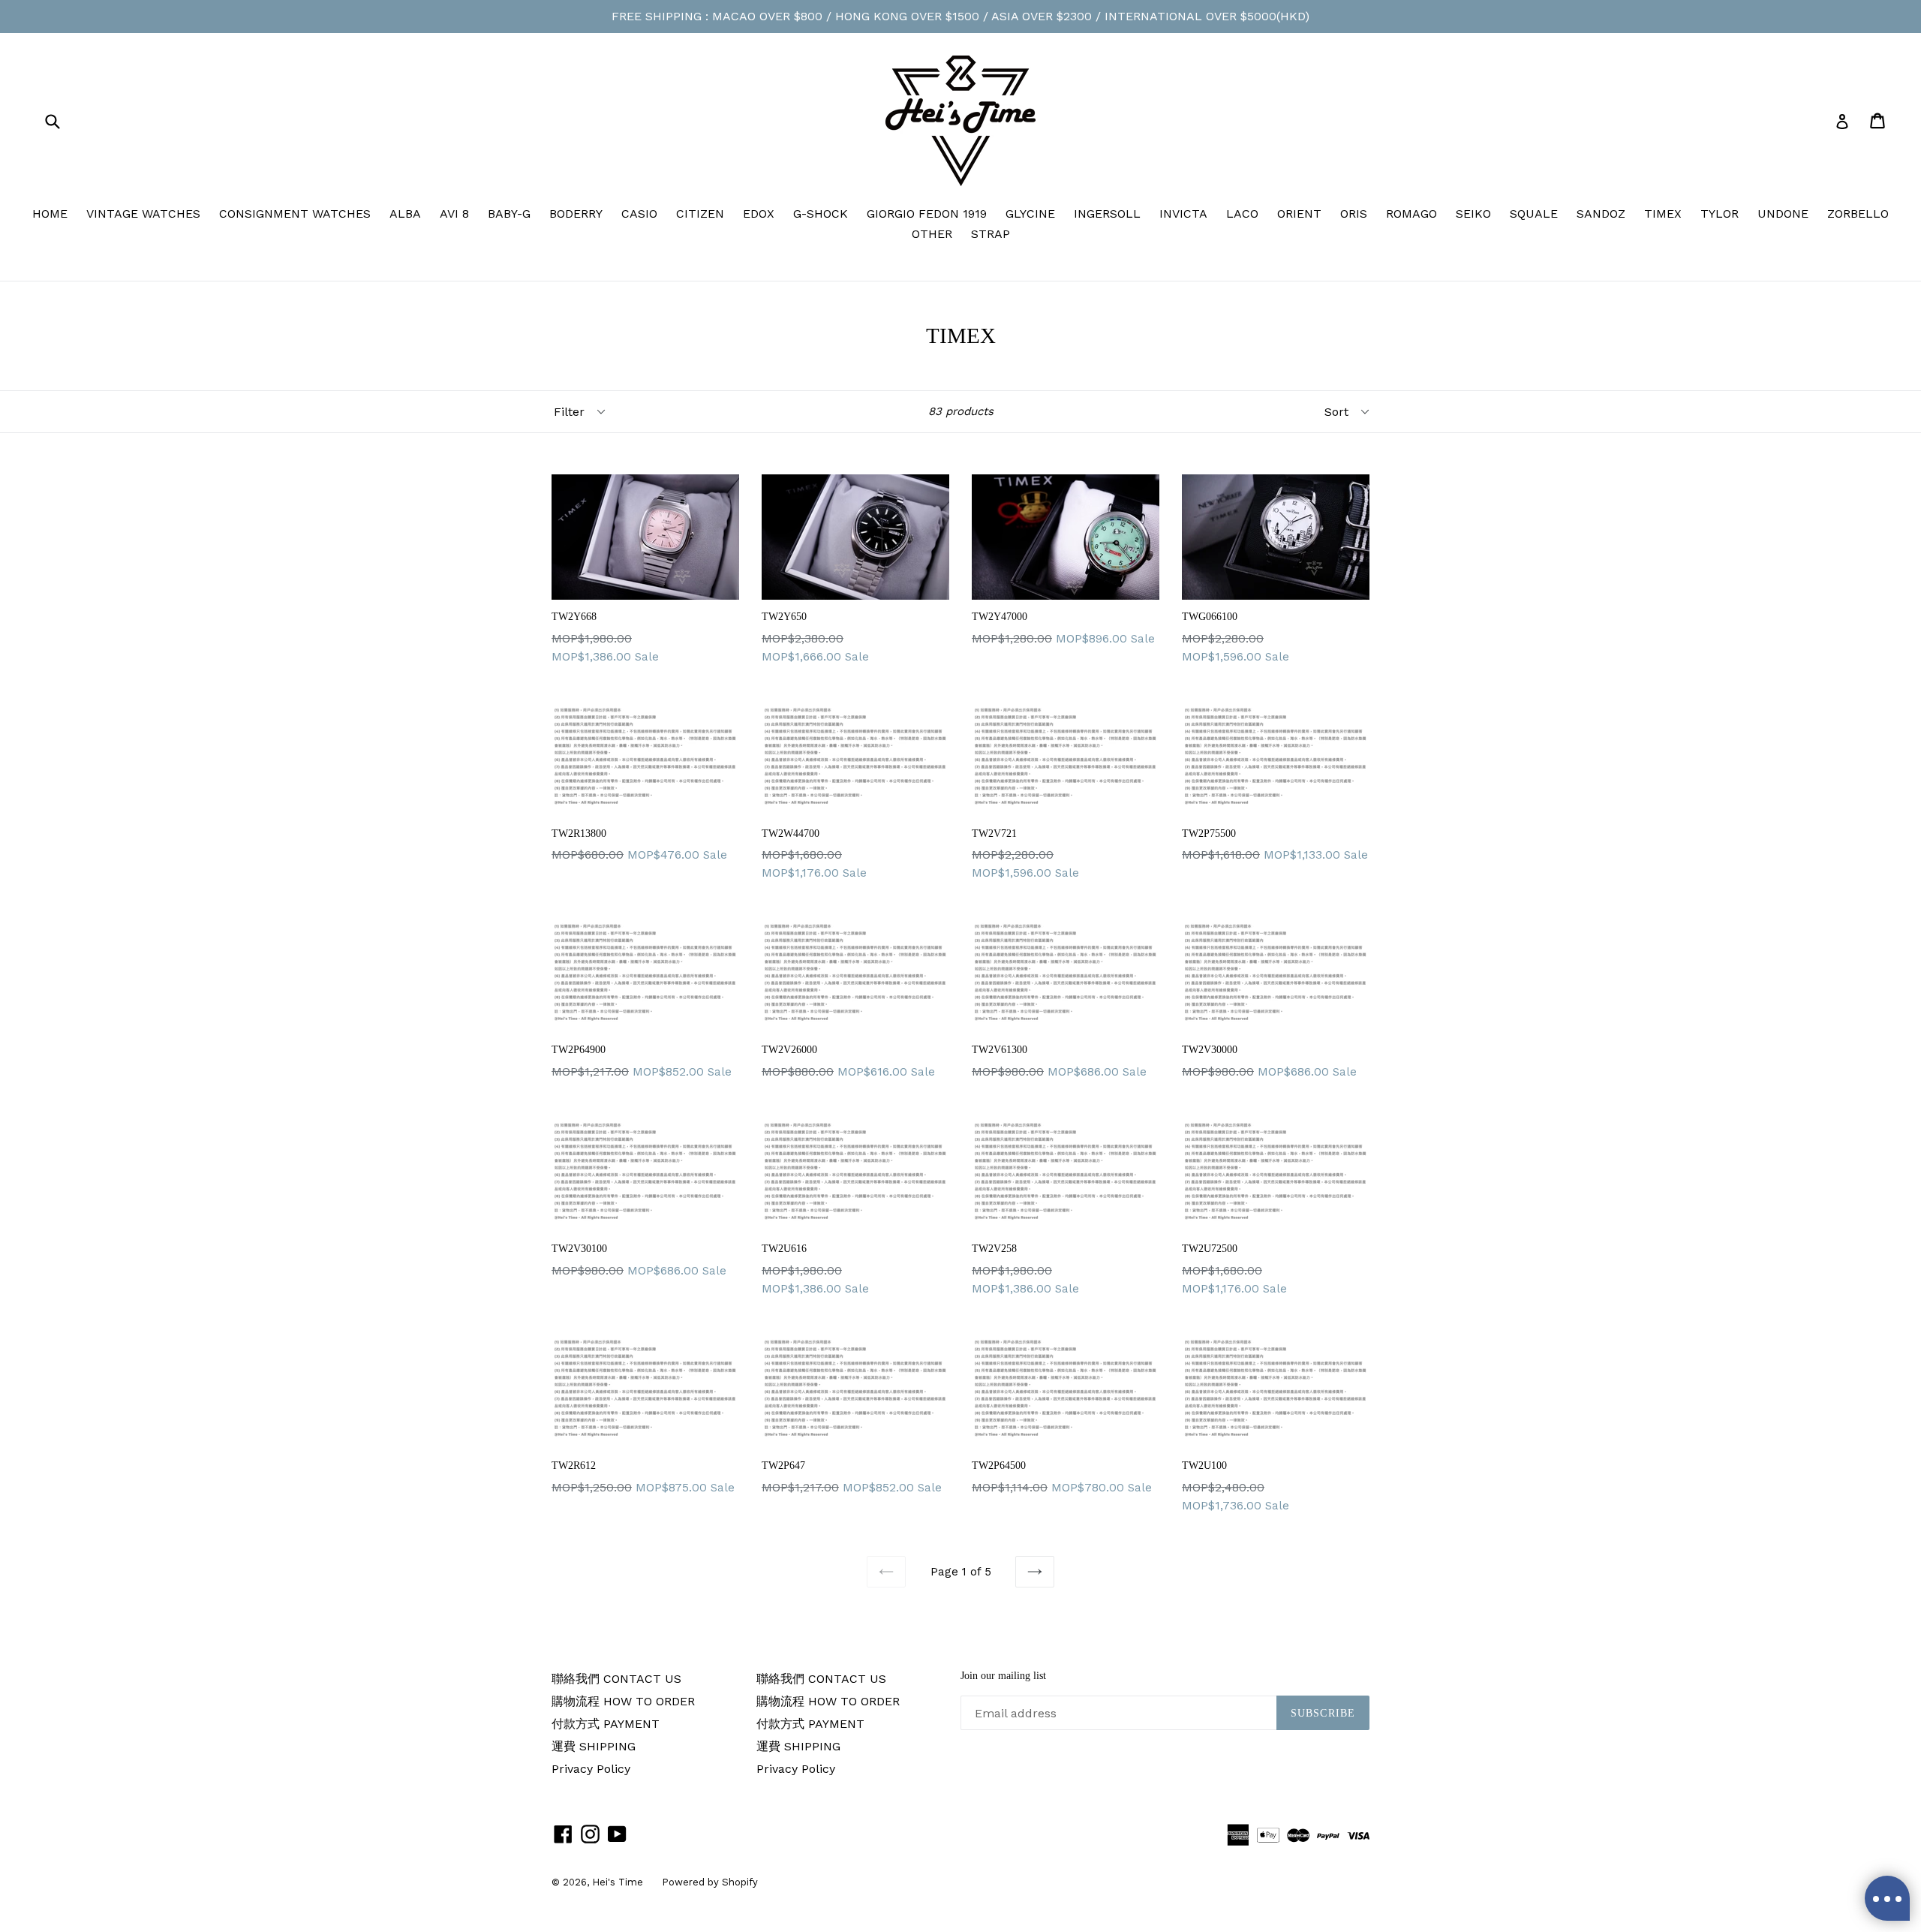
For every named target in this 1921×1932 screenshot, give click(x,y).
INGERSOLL (1107, 214)
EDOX (759, 214)
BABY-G (509, 214)
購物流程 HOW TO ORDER (623, 1701)
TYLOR (1720, 214)
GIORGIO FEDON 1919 (927, 214)
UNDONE (1783, 214)
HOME (50, 214)
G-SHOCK (821, 214)
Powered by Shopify (710, 1882)
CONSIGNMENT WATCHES (295, 214)
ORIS (1354, 214)
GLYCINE (1030, 214)
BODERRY (576, 214)
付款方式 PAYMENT (606, 1724)
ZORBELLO (1858, 214)
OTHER (932, 234)
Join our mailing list (1003, 1676)
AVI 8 (454, 214)
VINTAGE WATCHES (143, 214)
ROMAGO (1411, 214)
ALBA (405, 214)
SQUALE (1534, 214)
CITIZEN (700, 214)
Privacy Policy (591, 1769)
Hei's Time (618, 1882)
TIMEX (1663, 214)
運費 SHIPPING (594, 1746)
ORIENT (1299, 214)
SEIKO (1473, 214)
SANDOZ (1601, 214)
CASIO (639, 214)
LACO (1242, 214)
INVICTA (1183, 214)
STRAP (991, 234)
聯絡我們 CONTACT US (616, 1679)
